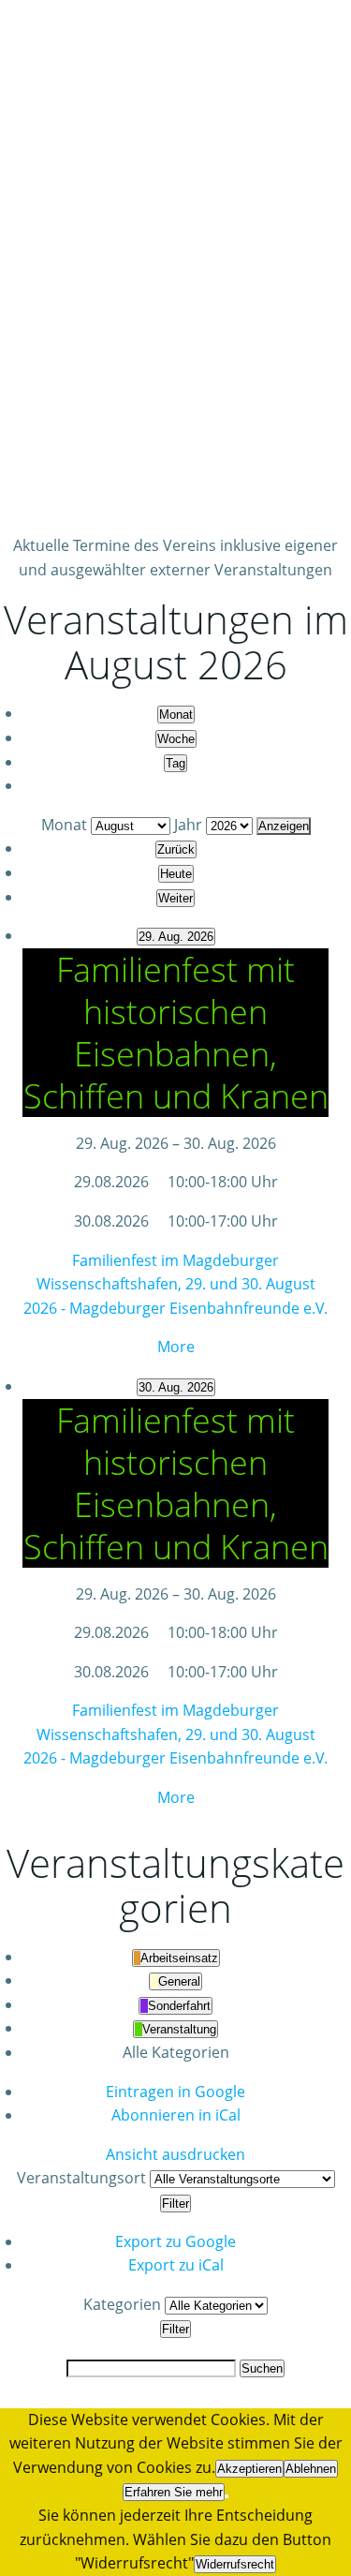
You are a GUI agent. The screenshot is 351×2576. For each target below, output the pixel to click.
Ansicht (175, 2154)
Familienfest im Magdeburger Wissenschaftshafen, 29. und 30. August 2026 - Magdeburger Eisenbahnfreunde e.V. (175, 1284)
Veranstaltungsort (81, 2178)
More (176, 1347)
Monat (176, 715)
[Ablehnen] (227, 2496)
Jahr (188, 825)
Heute (176, 874)
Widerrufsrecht (235, 2564)
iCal (176, 2115)
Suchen (263, 2368)
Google (175, 2092)
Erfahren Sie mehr (174, 2492)
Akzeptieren (249, 2469)
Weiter (175, 898)
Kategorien (124, 2304)
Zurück (176, 849)
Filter (176, 2203)
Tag (175, 763)
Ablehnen (311, 2469)
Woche (176, 739)
